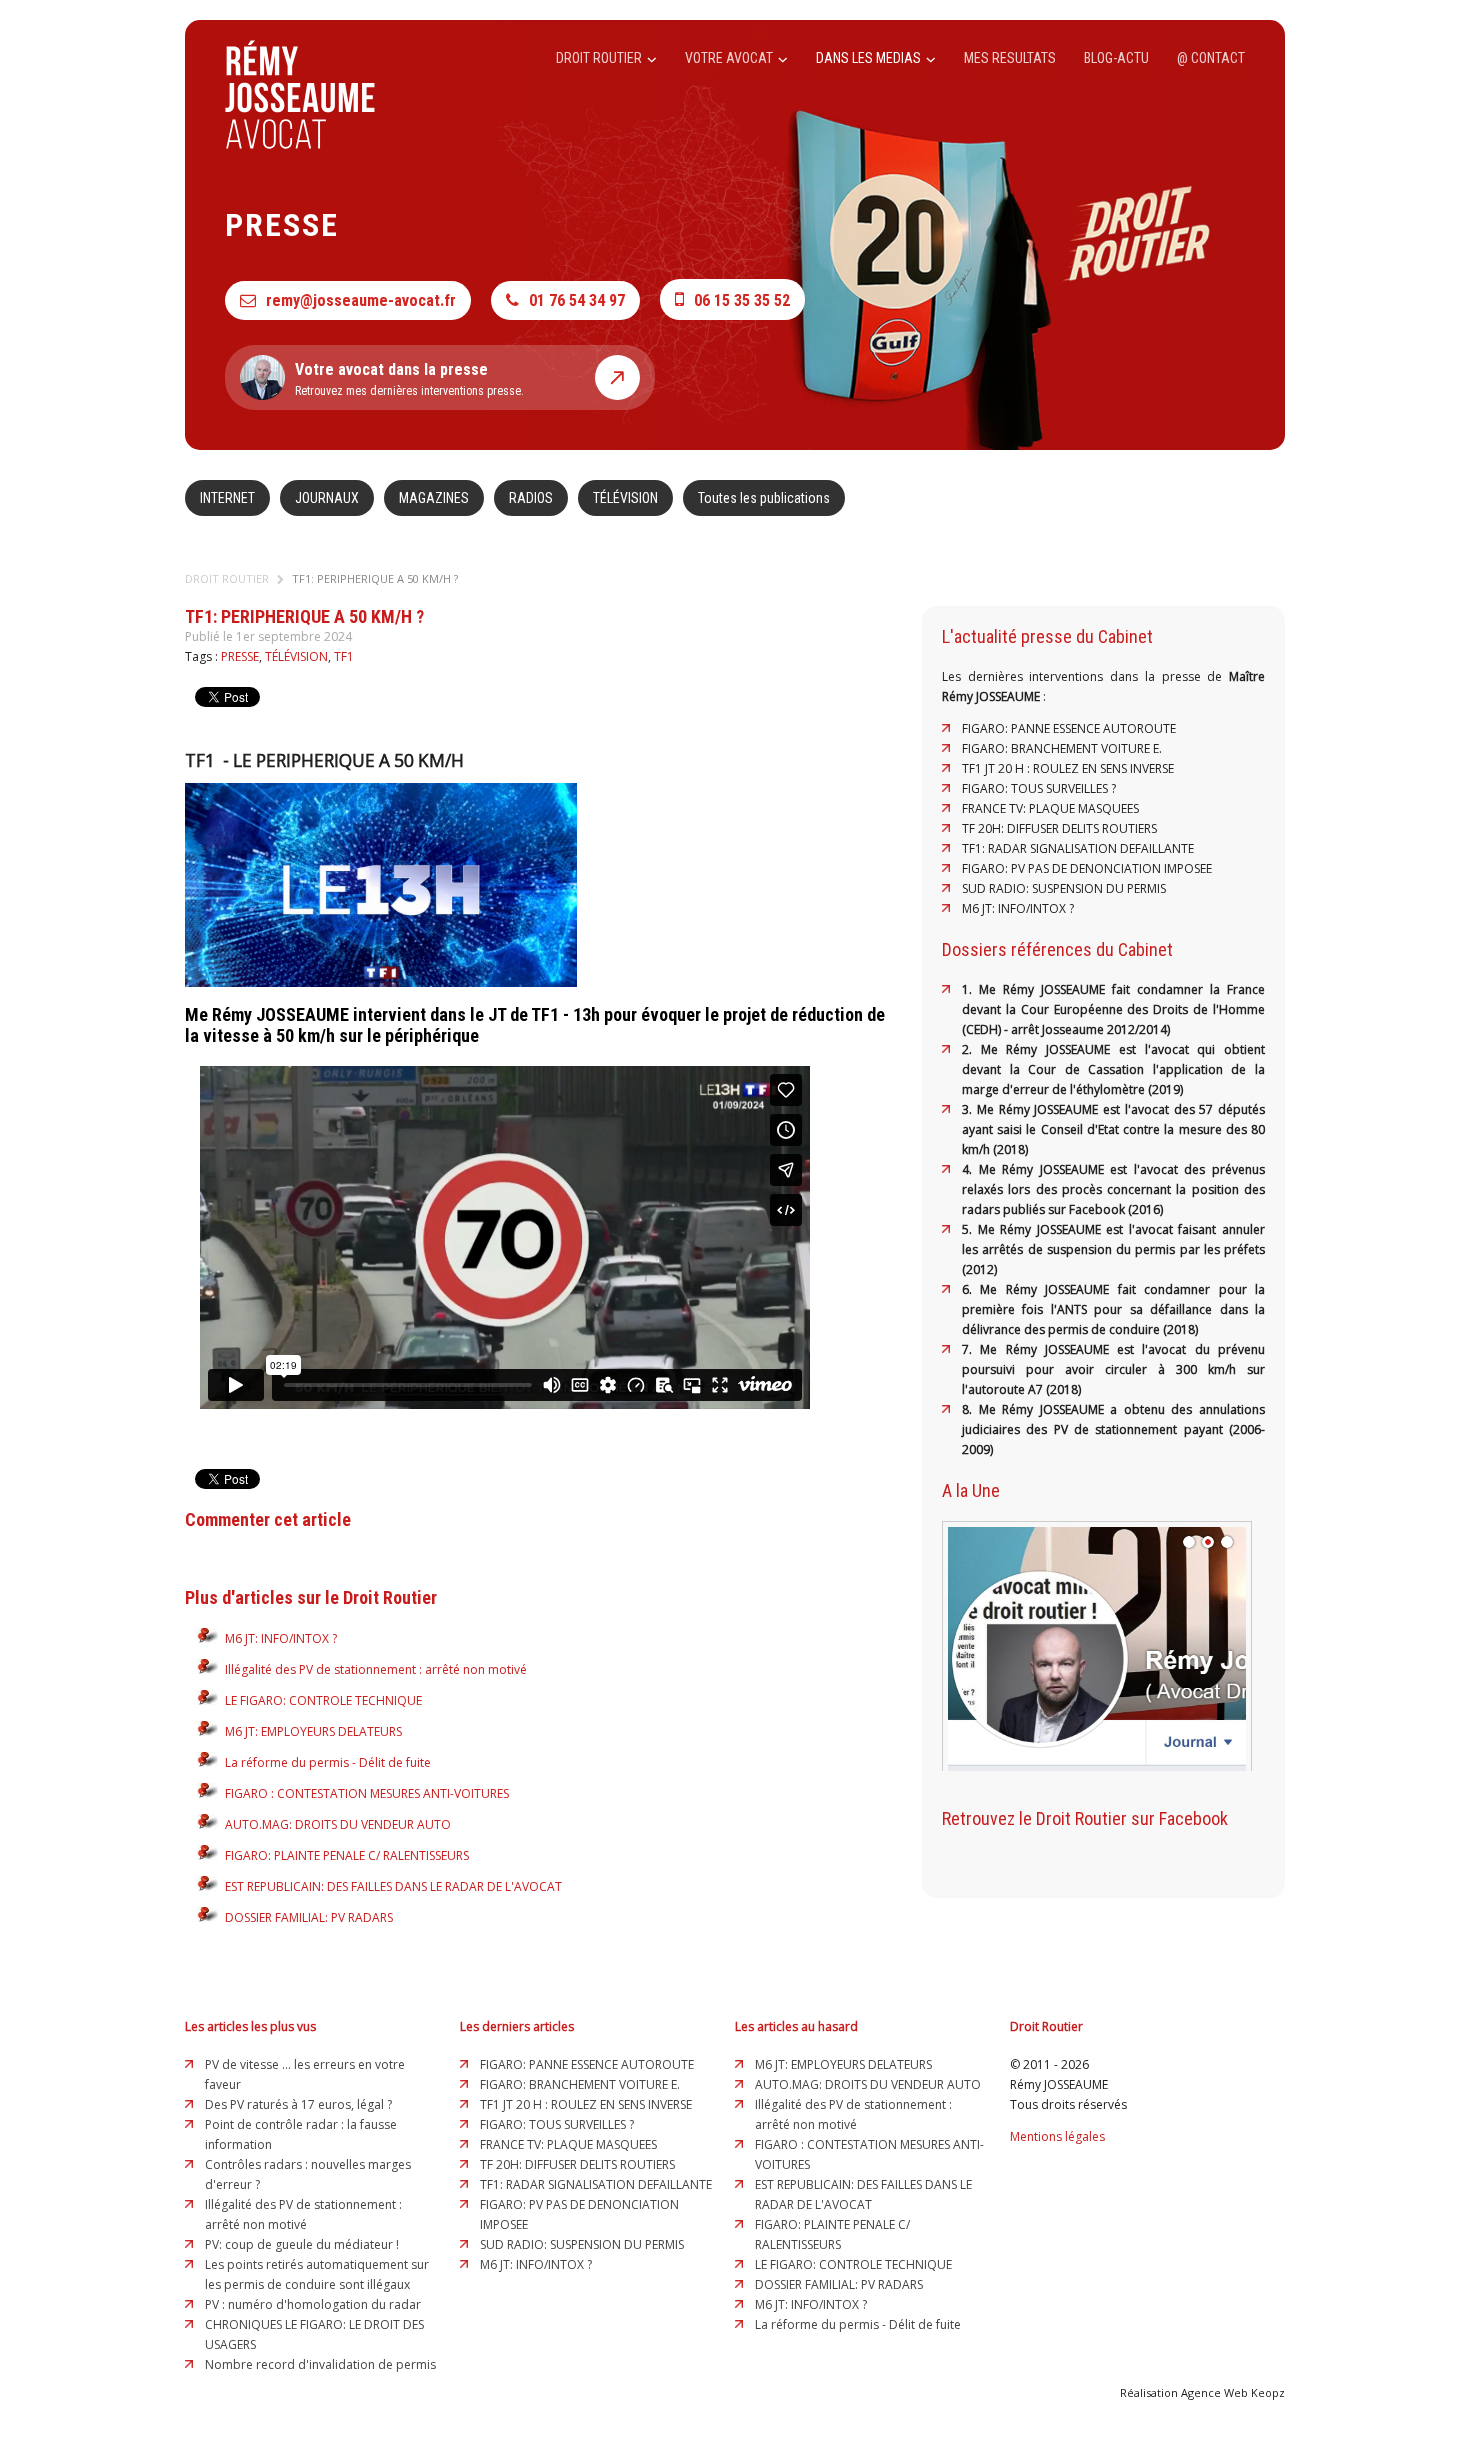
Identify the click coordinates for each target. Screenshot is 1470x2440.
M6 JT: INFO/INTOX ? (281, 1638)
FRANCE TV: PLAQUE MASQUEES (1050, 808)
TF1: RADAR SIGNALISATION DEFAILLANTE (1078, 848)
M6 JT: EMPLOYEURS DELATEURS (313, 1731)
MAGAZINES (434, 498)
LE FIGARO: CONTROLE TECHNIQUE (323, 1700)
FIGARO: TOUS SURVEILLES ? (1039, 788)
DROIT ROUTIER (600, 58)
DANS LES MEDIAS (870, 58)
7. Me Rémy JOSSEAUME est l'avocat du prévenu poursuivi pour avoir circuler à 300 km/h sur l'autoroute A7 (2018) (1113, 1369)
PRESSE (240, 656)
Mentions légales (1057, 2136)
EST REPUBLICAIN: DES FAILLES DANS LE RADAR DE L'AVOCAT (393, 1886)
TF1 (344, 656)
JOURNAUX (327, 498)
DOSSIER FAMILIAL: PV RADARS (309, 1917)
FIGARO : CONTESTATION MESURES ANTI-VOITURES (367, 1793)
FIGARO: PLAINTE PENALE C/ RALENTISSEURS (347, 1855)
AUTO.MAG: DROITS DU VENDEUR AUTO (338, 1824)
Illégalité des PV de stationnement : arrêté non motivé (376, 1669)
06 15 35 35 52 (742, 300)
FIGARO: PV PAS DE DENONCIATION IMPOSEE (1087, 868)
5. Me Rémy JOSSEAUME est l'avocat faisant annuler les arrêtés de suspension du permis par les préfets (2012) (1113, 1249)
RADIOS (531, 498)
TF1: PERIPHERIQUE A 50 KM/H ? (375, 578)
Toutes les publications (764, 498)
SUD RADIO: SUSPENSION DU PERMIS (1064, 888)
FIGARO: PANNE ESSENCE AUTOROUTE (1069, 728)
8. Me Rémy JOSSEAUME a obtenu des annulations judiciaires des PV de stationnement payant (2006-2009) (1113, 1429)
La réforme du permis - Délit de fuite (328, 1762)
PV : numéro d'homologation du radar (313, 2304)
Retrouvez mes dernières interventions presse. (409, 379)
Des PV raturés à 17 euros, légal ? (298, 2104)
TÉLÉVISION (625, 498)
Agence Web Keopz (1233, 2392)
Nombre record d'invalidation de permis (320, 2364)
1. (970, 989)
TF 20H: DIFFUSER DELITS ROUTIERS (1059, 828)
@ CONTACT (1211, 58)
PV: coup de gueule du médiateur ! (302, 2244)
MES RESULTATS (1010, 58)
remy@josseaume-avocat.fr (361, 300)
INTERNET (227, 498)
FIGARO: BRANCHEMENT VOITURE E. (1062, 748)
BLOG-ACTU (1116, 58)
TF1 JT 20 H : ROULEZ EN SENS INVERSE (1068, 768)
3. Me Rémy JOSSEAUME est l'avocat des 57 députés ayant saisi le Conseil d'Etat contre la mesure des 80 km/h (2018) (1113, 1129)
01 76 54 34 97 (577, 300)
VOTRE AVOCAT (730, 58)
